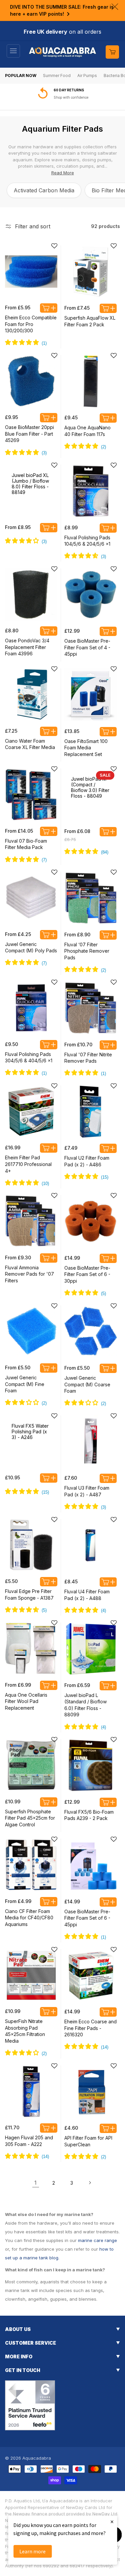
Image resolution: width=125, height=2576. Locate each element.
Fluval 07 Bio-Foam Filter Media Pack (26, 844)
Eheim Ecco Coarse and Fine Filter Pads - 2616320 (90, 2028)
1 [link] (35, 2183)
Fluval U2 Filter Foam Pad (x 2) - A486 (87, 1161)
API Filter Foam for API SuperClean (88, 2141)
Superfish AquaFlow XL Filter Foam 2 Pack (90, 321)
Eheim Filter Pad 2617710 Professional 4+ (28, 1164)
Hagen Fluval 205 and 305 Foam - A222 (29, 2141)
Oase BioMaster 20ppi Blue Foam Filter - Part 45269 (29, 434)
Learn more (32, 2551)
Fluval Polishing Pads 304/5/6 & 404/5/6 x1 (29, 1057)
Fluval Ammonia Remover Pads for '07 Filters (29, 1274)
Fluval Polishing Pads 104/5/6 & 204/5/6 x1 (87, 541)
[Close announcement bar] (115, 7)
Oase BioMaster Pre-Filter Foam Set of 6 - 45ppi (87, 1918)
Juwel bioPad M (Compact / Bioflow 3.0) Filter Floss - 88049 (90, 787)
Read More (63, 173)
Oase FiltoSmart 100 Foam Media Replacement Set (86, 748)
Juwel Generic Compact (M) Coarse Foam (87, 1384)
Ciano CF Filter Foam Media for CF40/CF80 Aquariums (29, 1918)
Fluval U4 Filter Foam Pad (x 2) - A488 (87, 1595)
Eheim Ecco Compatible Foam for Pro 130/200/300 (31, 324)
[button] (13, 51)
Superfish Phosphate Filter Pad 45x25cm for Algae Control (30, 1818)
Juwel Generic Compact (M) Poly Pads (31, 947)
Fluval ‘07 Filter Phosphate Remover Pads (87, 951)
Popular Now (21, 75)
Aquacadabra (37, 2458)
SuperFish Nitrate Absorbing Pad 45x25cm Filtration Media (25, 2031)
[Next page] (90, 2183)
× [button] (112, 2521)
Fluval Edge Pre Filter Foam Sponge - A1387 (29, 1594)
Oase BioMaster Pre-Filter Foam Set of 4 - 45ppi (87, 647)
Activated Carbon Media (44, 190)
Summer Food (57, 75)
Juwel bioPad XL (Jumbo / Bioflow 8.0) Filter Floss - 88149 (30, 484)
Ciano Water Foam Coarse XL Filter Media (30, 744)
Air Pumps (87, 75)
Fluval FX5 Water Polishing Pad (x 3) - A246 (30, 1431)
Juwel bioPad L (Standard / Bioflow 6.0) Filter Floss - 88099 (85, 1705)
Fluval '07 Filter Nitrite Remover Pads (88, 1058)
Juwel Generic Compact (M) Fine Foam (25, 1384)
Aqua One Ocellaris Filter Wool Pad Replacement (26, 1701)
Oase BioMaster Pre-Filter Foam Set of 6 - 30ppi (87, 1274)
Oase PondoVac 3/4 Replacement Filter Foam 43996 (27, 647)
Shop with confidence (71, 97)
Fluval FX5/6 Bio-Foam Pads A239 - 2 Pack (89, 1815)
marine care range (97, 2240)
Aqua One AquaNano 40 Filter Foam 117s (87, 431)
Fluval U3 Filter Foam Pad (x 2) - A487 (87, 1491)
